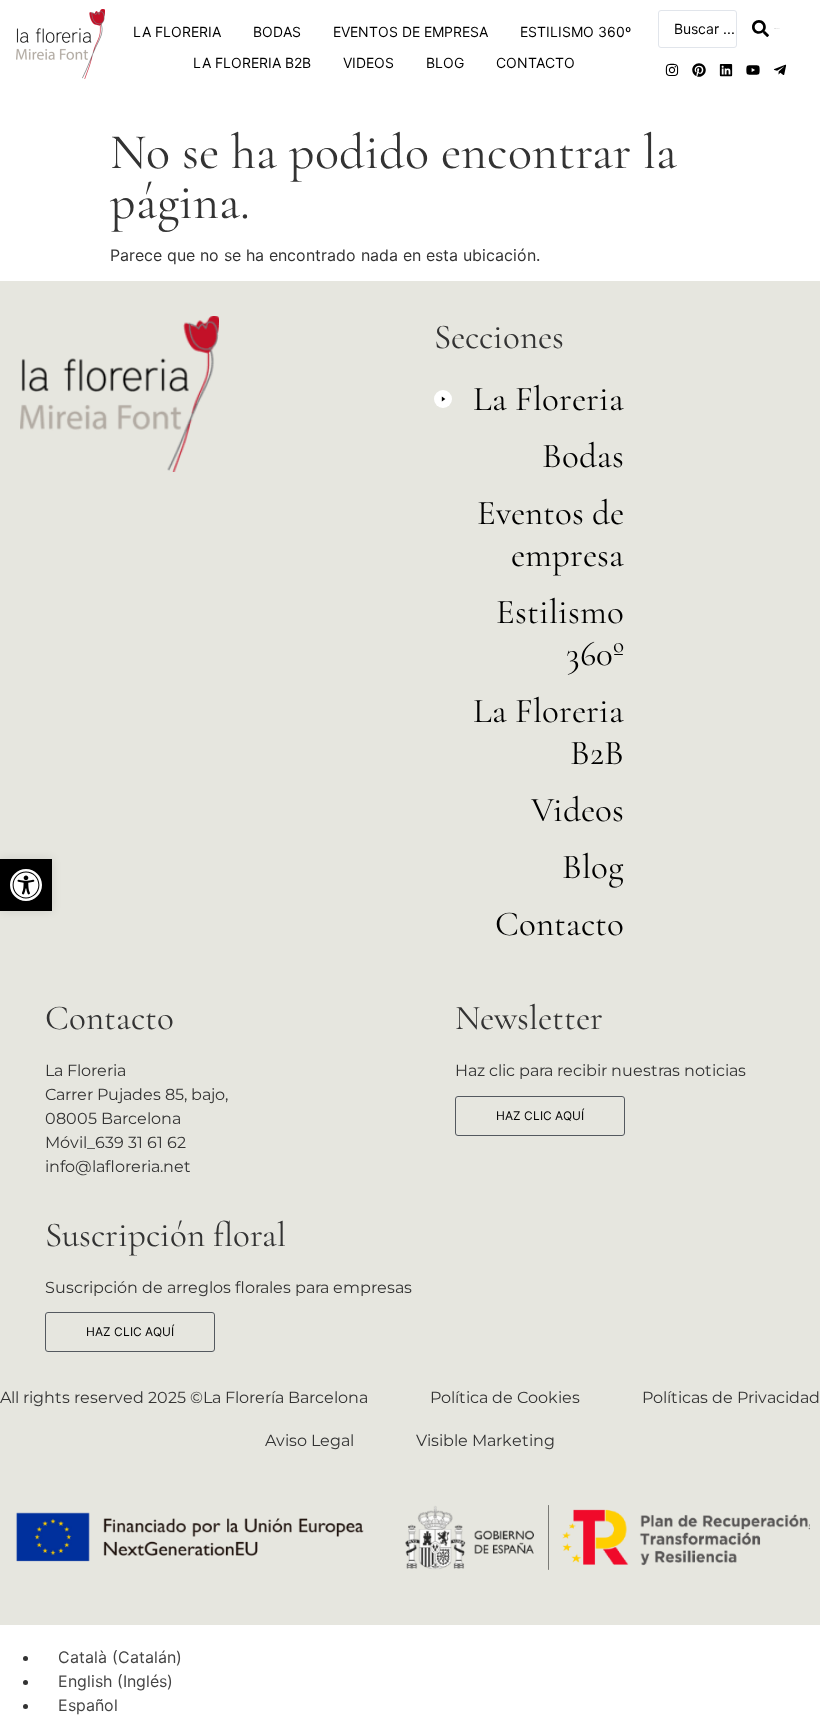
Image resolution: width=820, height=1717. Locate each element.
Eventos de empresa (410, 31)
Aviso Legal (309, 1440)
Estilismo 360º (575, 31)
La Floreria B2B (252, 62)
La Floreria (177, 31)
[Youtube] (753, 70)
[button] (26, 885)
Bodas (277, 31)
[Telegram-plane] (780, 70)
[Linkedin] (726, 70)
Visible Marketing (485, 1440)
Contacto (535, 62)
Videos (368, 62)
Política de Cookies (505, 1397)
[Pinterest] (699, 70)
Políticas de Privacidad (731, 1397)
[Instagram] (672, 70)
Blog (445, 62)
